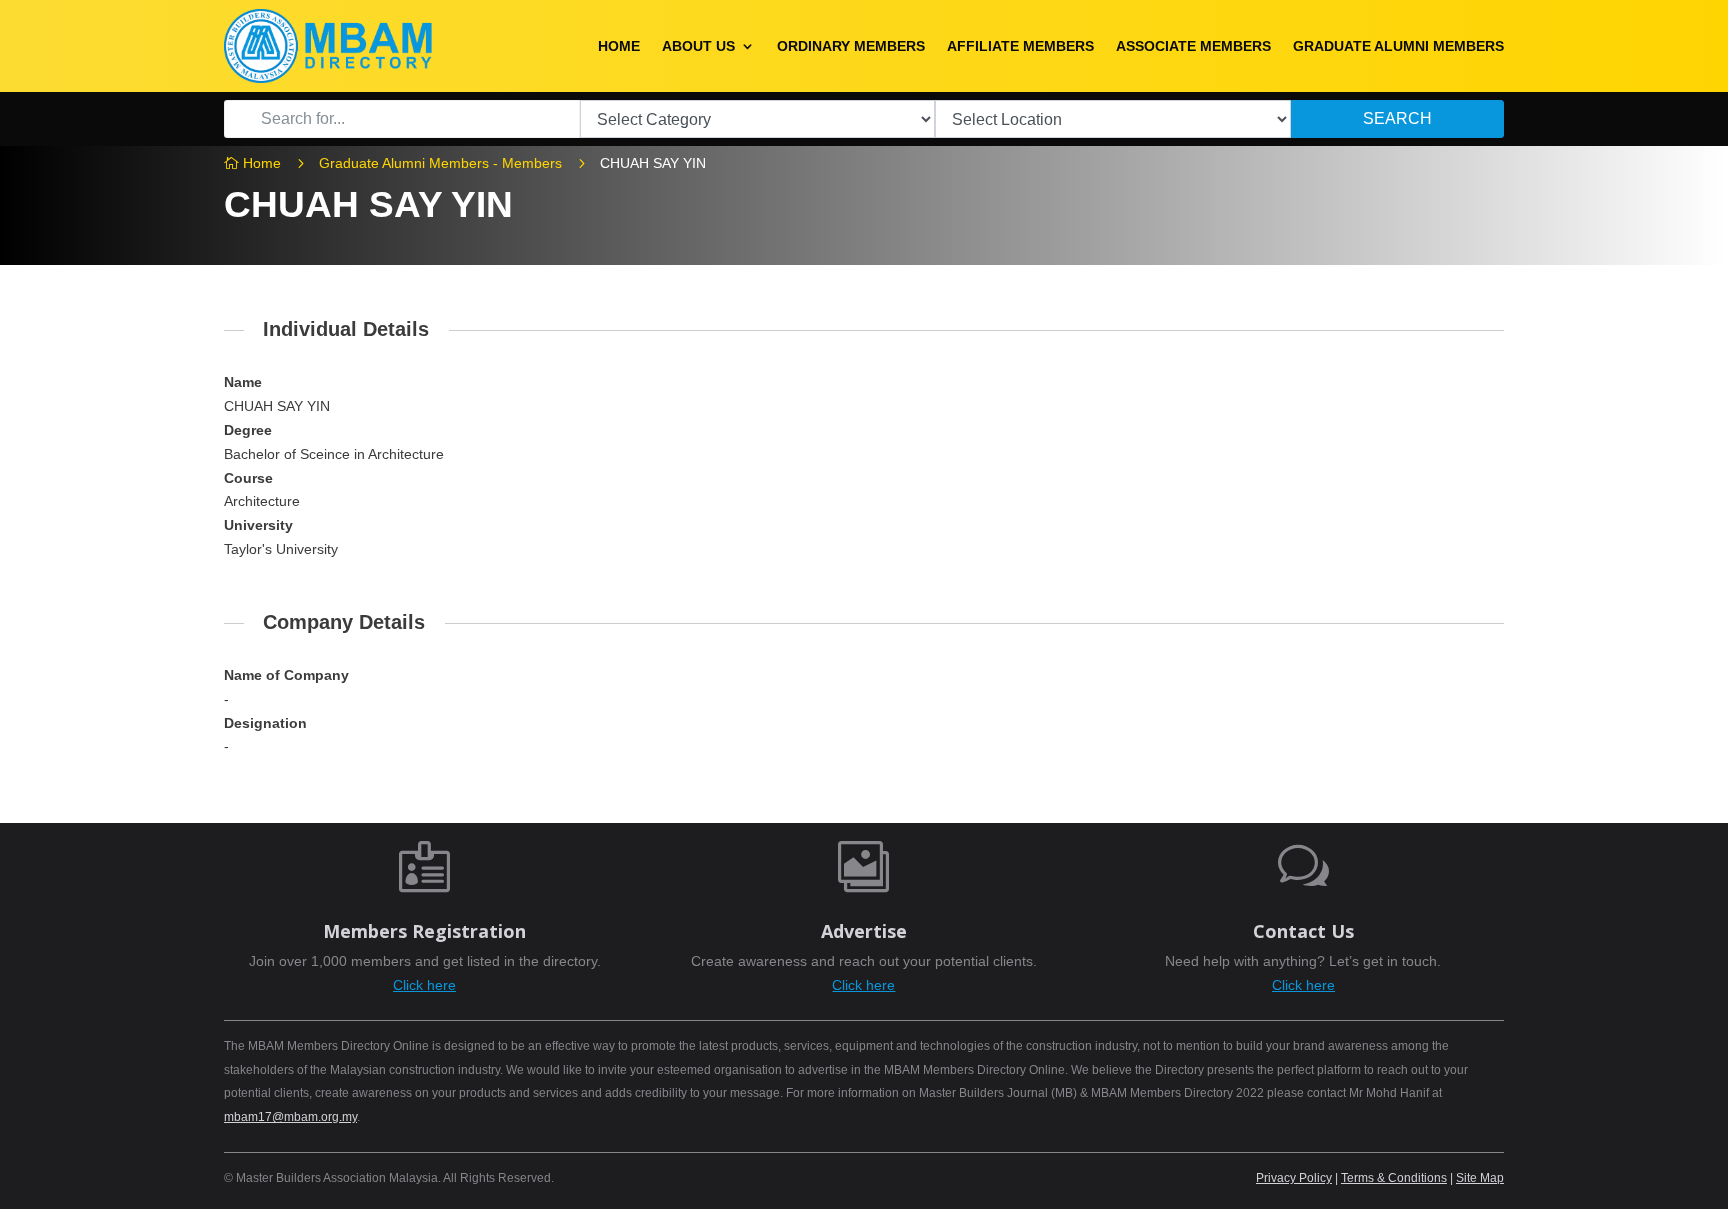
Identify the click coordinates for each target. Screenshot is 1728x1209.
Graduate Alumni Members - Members (440, 163)
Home (619, 46)
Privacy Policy (1294, 1178)
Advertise (864, 931)
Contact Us (1303, 931)
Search (1397, 118)
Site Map (1480, 1178)
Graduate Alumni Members (1398, 46)
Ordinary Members (851, 46)
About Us (698, 46)
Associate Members (1193, 46)
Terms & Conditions (1394, 1178)
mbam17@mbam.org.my (290, 1117)
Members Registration (424, 931)
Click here (424, 985)
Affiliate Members (1020, 46)
